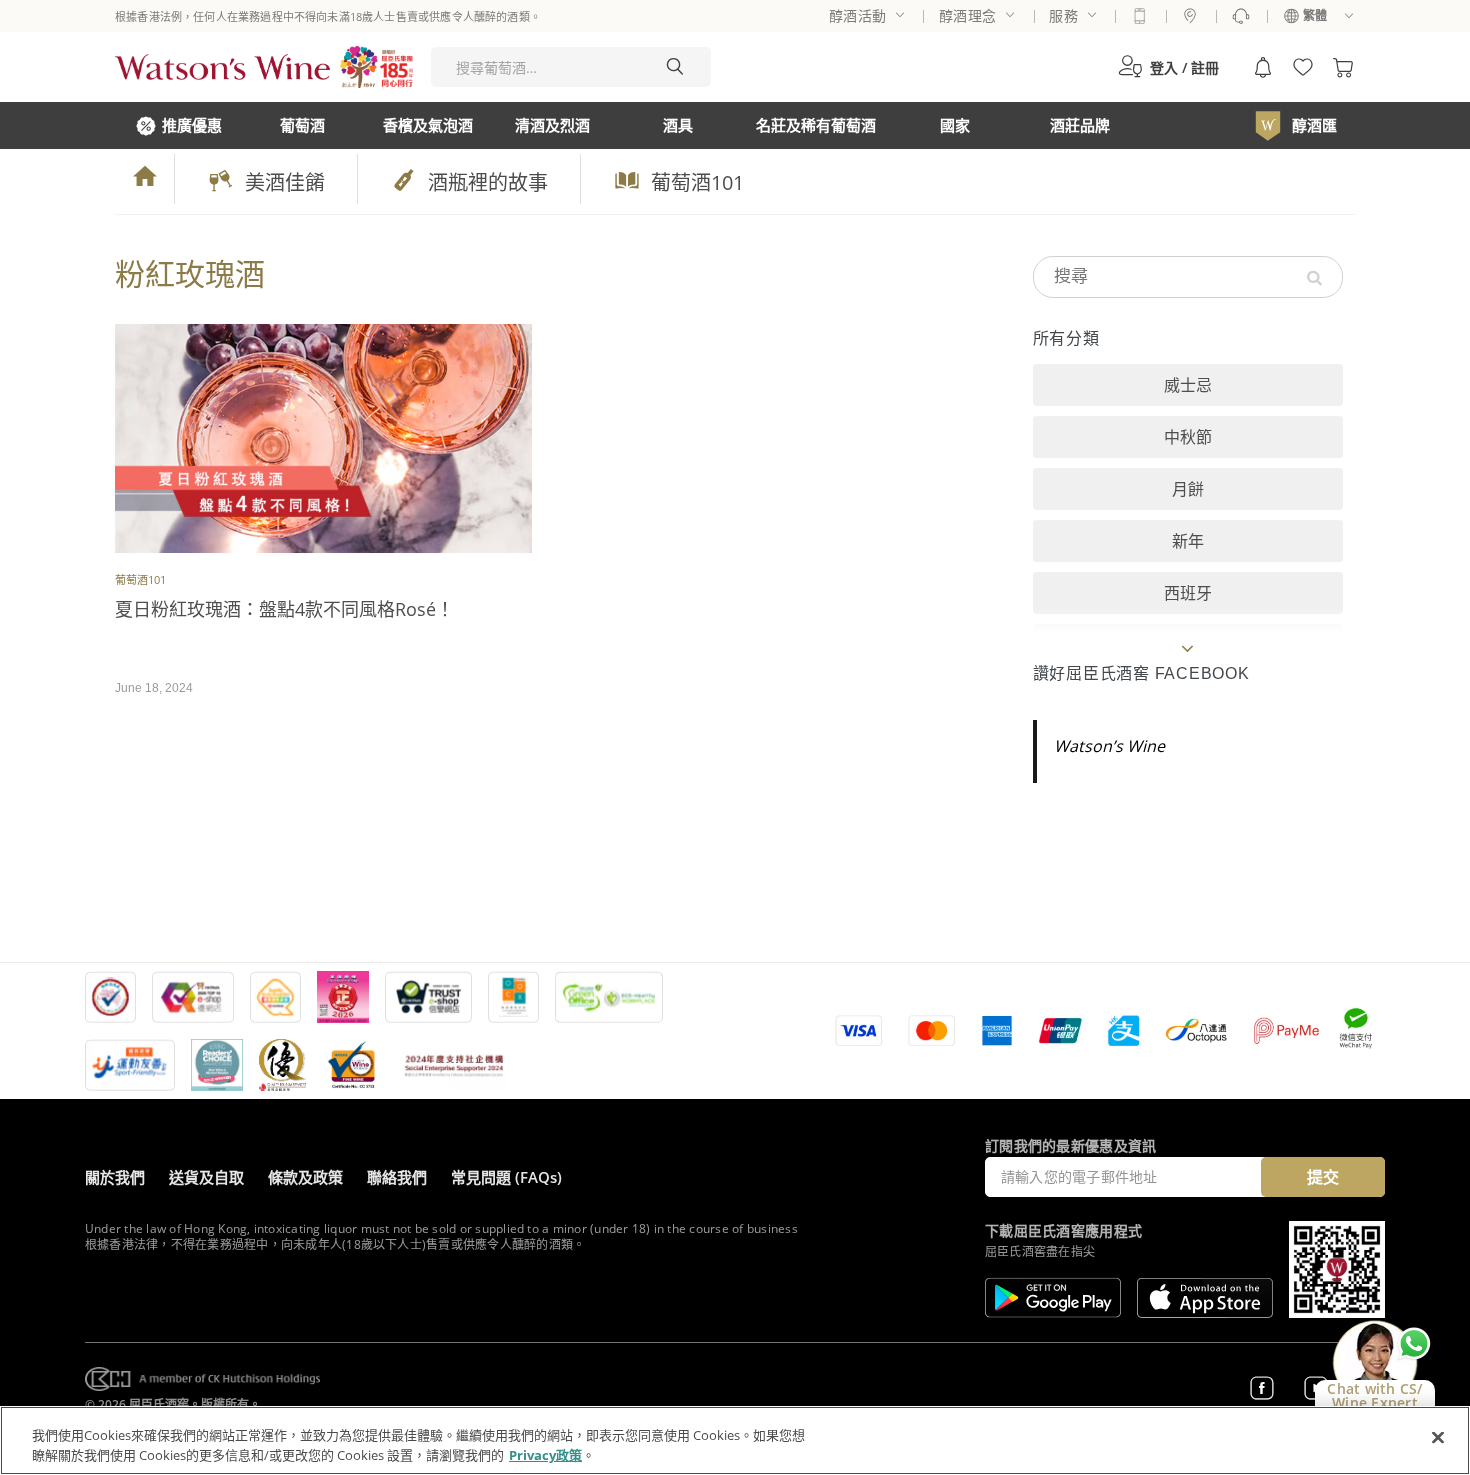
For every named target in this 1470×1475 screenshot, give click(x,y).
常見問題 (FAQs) (506, 1177)
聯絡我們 (397, 1177)
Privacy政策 (545, 1454)
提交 (1323, 1177)
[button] (1168, 67)
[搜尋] (675, 67)
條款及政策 (305, 1177)
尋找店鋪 (1190, 16)
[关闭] (1438, 1438)
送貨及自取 (206, 1177)
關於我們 (115, 1177)
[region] (735, 1440)
